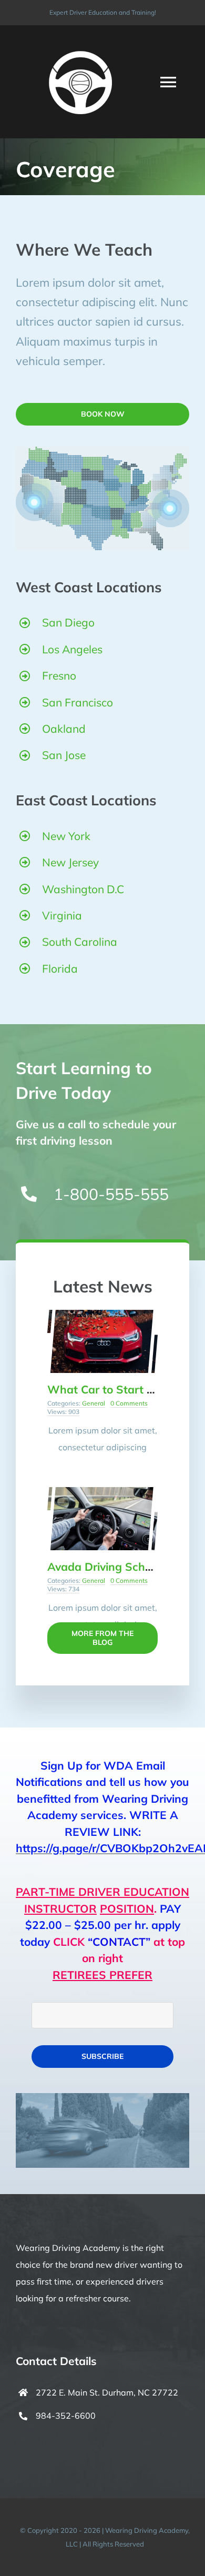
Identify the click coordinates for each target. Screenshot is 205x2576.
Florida (60, 968)
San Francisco (78, 702)
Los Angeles (72, 649)
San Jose (64, 755)
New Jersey (70, 862)
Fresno (59, 675)
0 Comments (129, 1403)
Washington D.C (83, 889)
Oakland (64, 729)
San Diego (68, 622)
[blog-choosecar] (102, 1314)
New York (66, 836)
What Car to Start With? (113, 1389)
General (94, 1403)
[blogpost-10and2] (102, 1491)
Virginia (62, 915)
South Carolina (80, 942)
